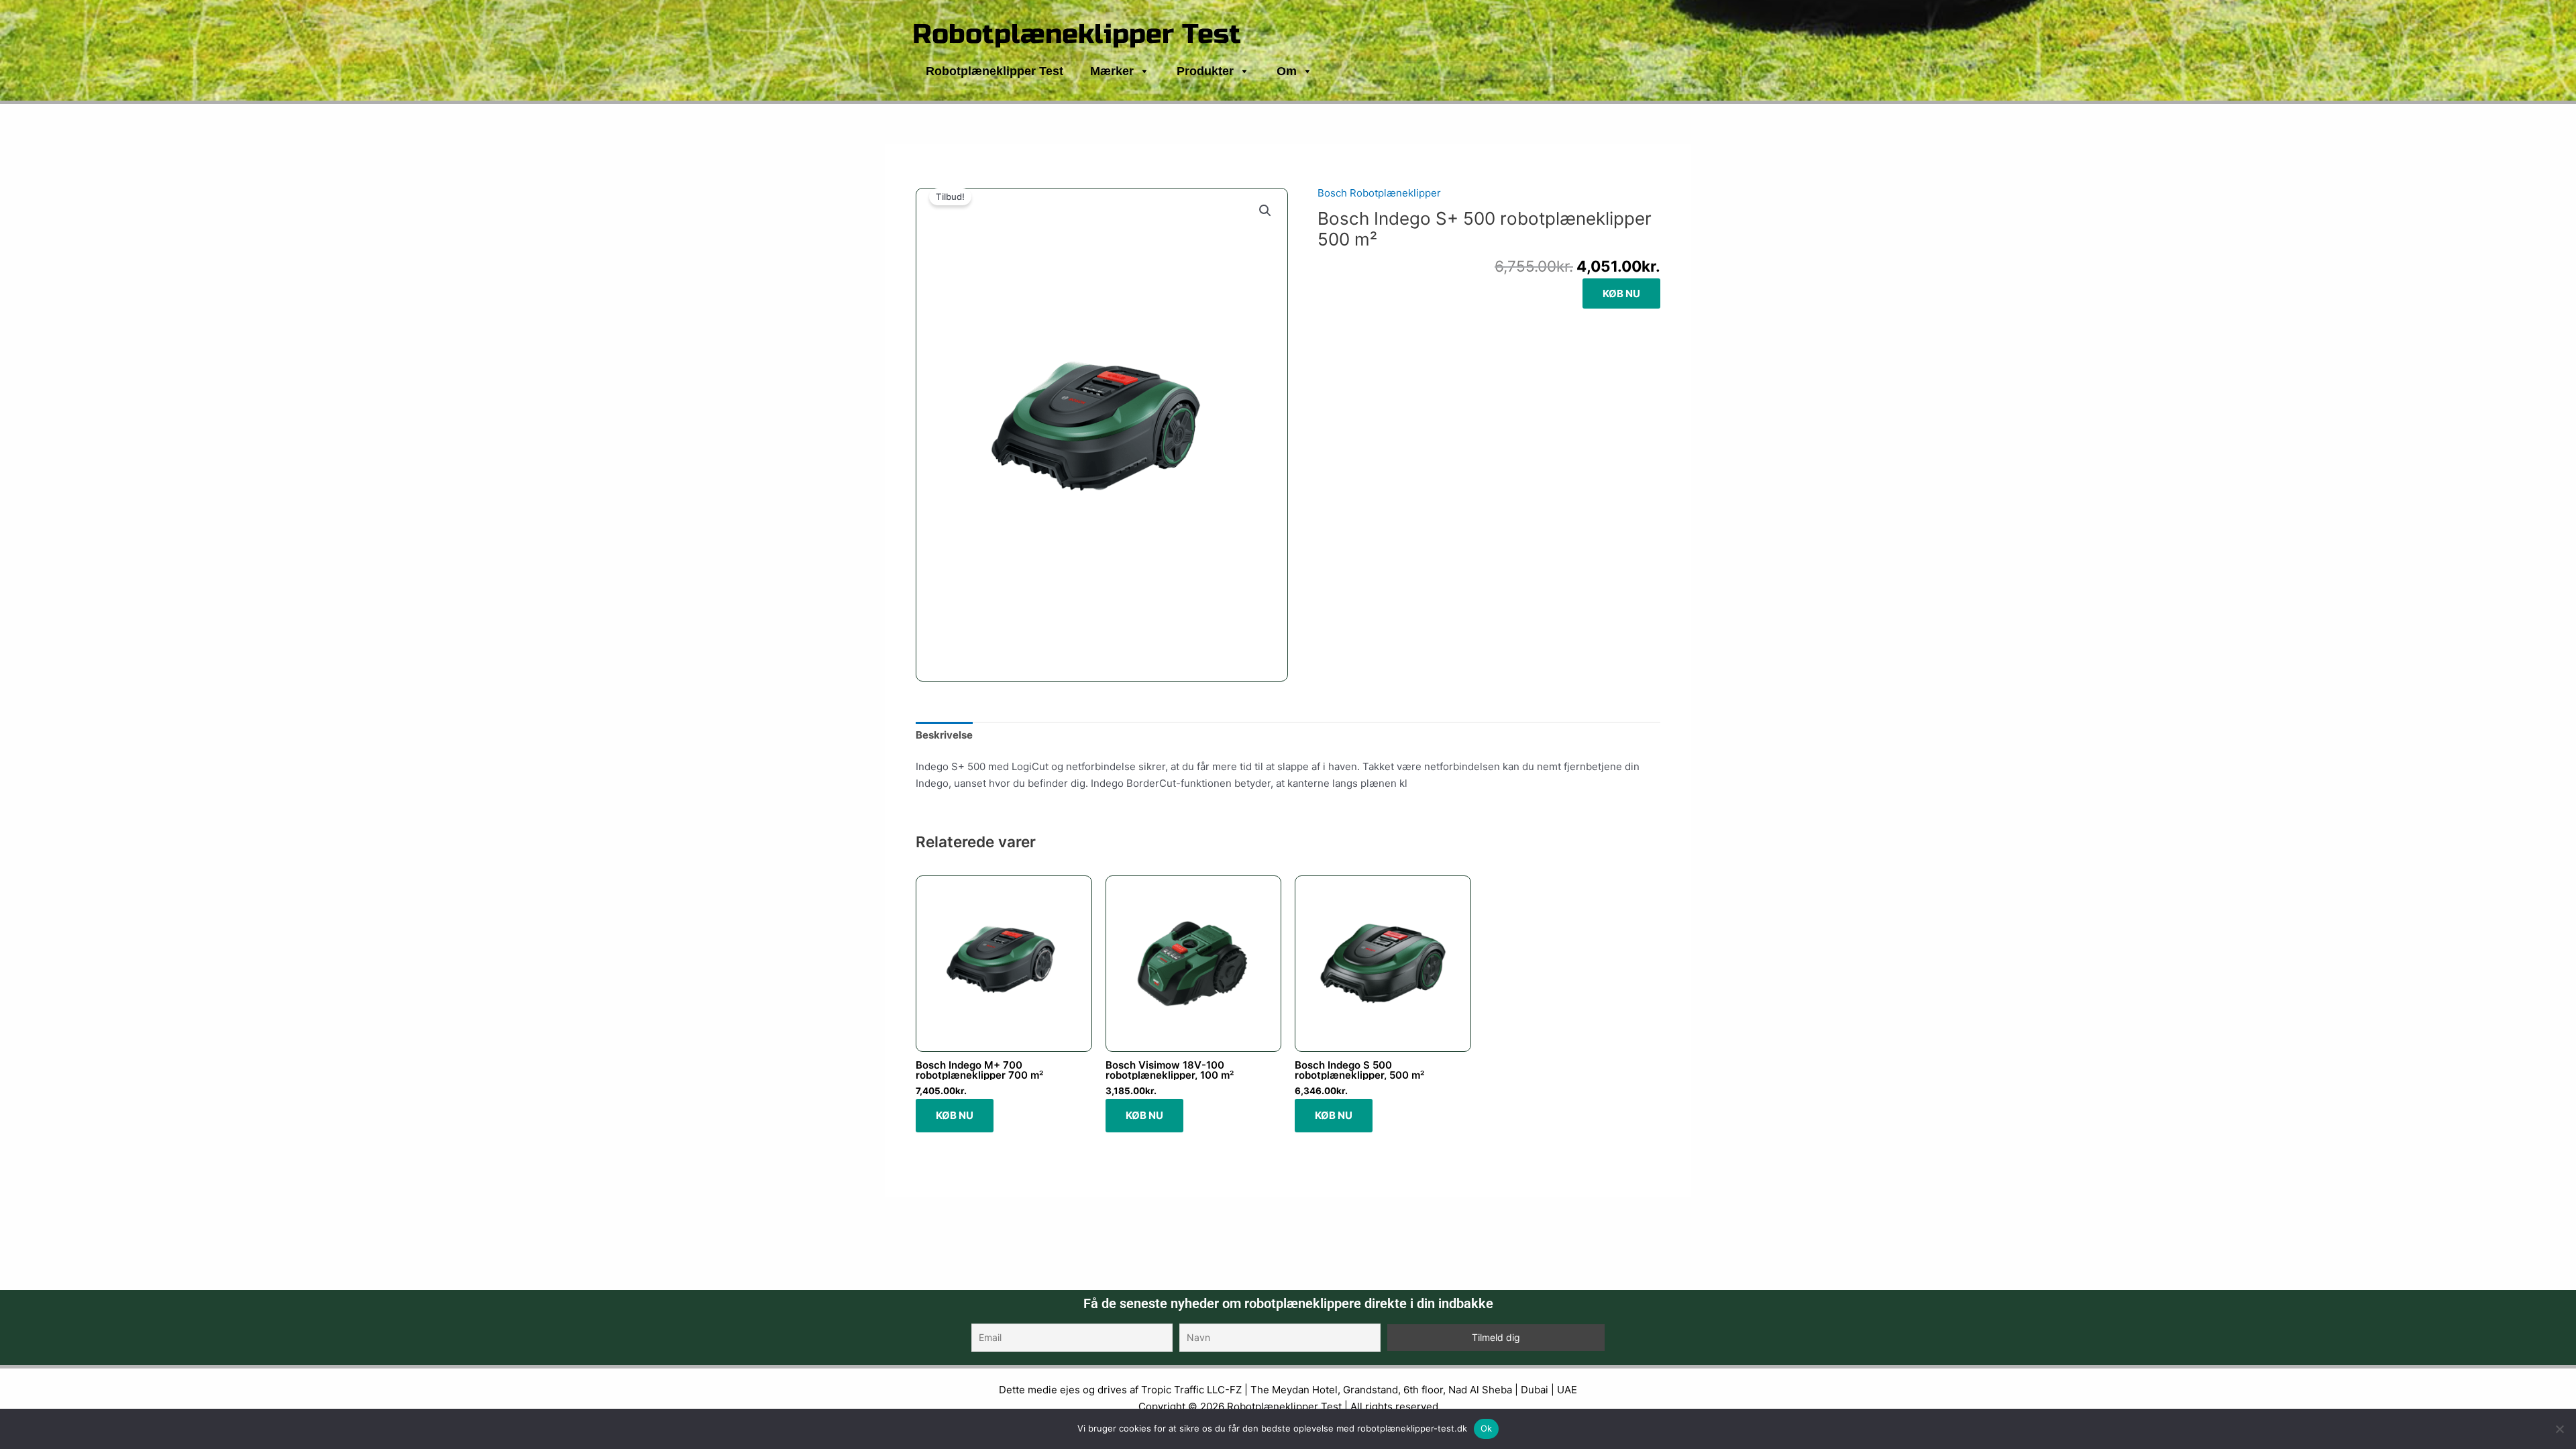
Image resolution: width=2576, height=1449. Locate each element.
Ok (1487, 1428)
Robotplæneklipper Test (1077, 34)
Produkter (1205, 71)
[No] (2559, 1429)
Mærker (1112, 71)
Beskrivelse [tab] (944, 735)
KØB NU (1621, 293)
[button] (1265, 211)
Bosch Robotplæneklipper (1379, 193)
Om (1287, 71)
